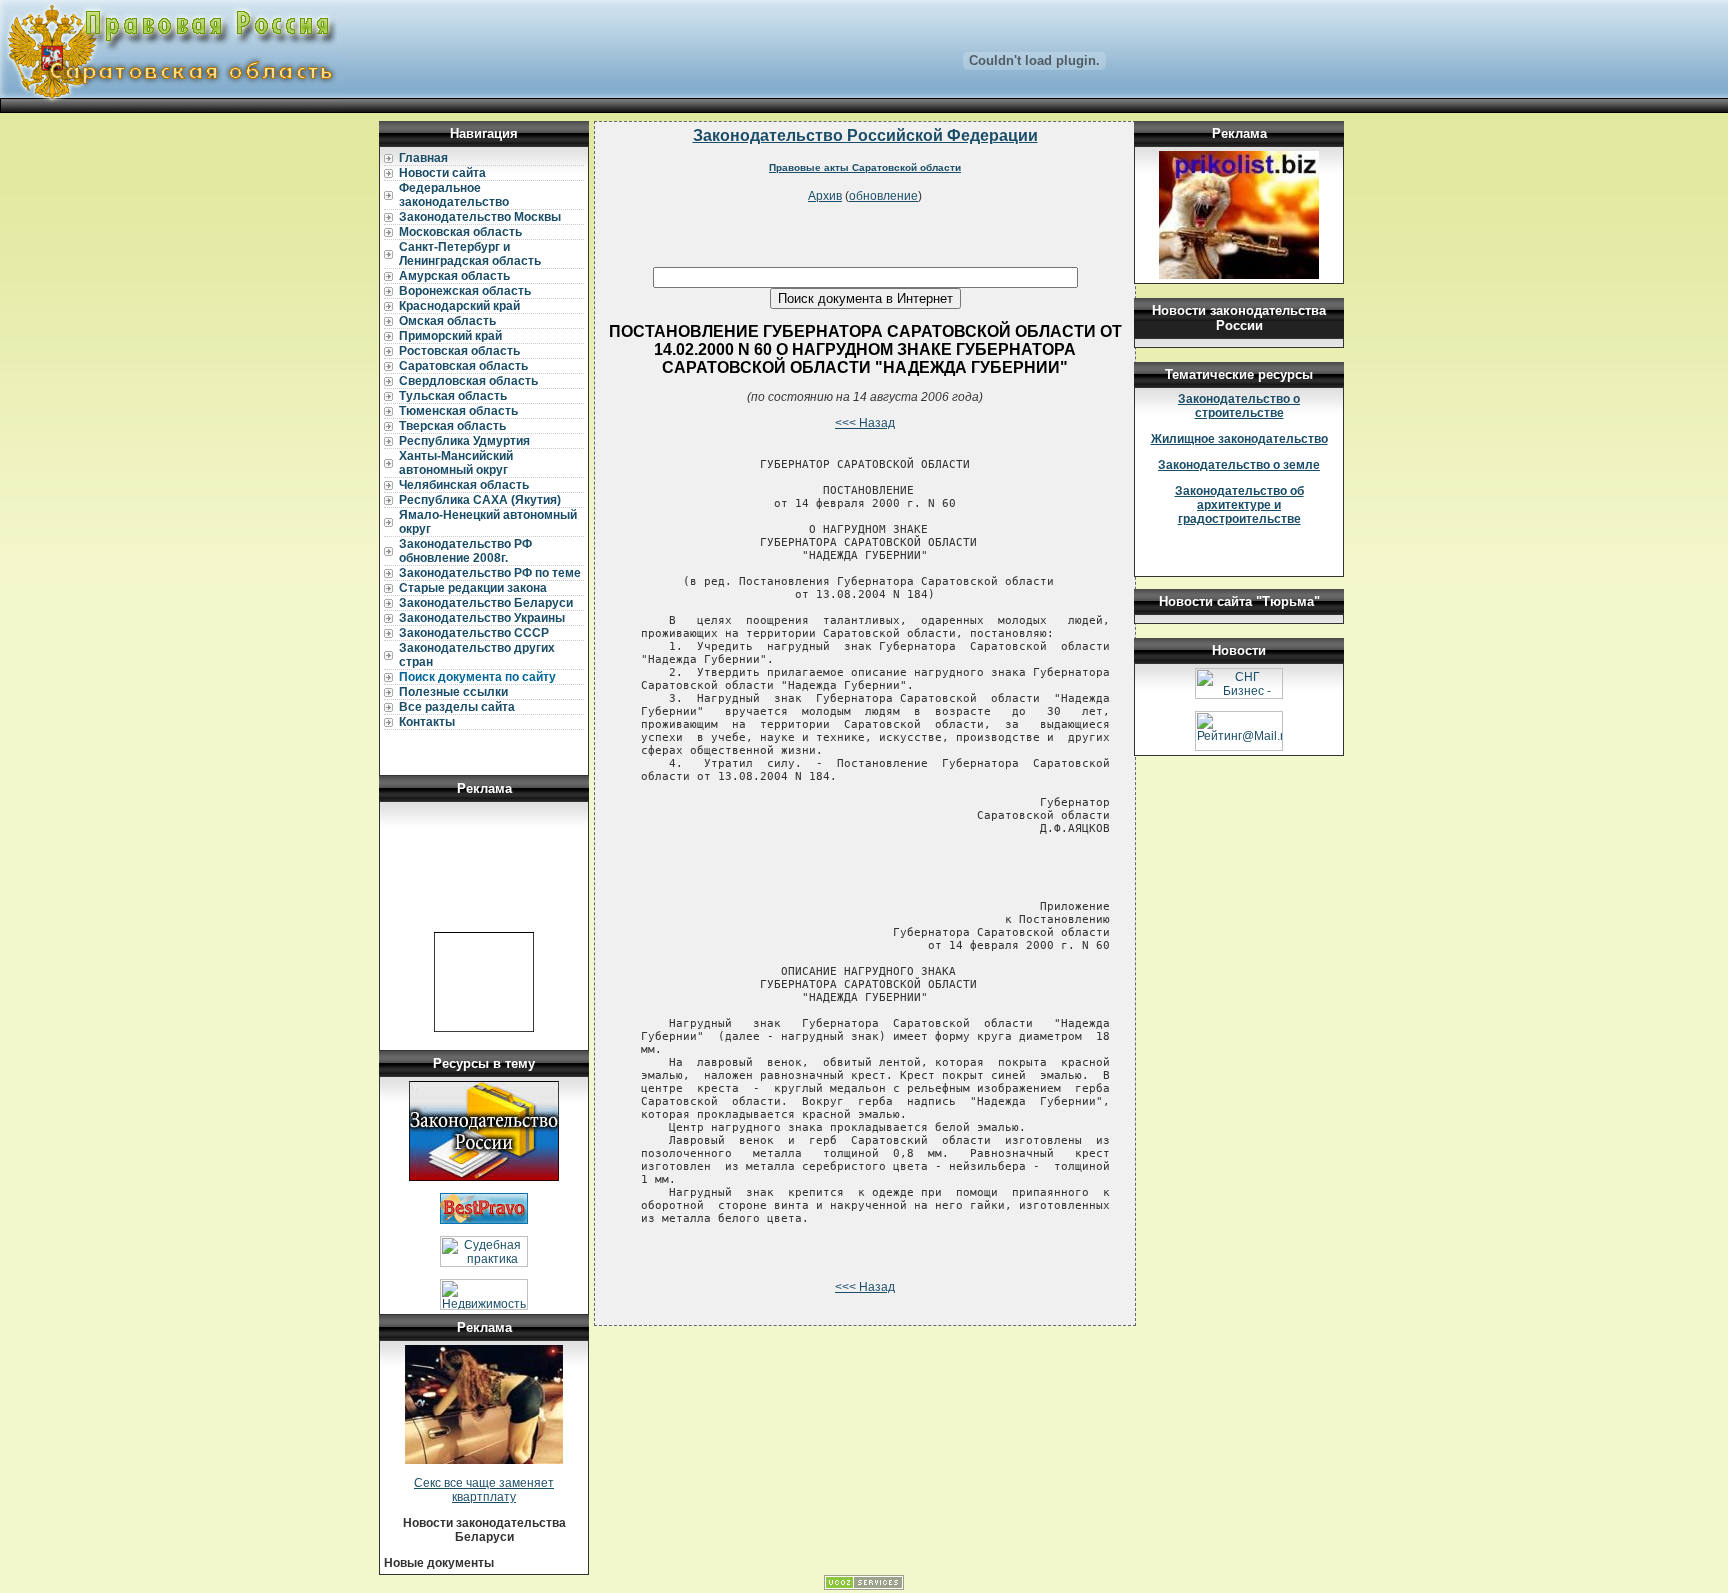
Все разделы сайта (457, 707)
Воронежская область (465, 291)
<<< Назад (865, 423)
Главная (423, 158)
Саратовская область (463, 366)
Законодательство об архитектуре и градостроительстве (1239, 505)
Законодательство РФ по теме (490, 573)
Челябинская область (464, 485)
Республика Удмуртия (464, 441)
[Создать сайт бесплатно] (864, 1586)
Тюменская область (458, 411)
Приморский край (450, 336)
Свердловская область (468, 381)
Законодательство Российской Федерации (865, 135)
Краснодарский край (459, 306)
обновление (883, 196)
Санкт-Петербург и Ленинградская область (470, 254)
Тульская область (453, 396)
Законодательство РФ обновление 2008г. (465, 551)
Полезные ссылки (453, 692)
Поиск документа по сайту (477, 677)
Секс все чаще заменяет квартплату (484, 1490)
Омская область (447, 321)
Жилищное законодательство (1239, 439)
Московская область (460, 232)
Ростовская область (459, 351)
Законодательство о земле (1239, 465)
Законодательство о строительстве (1239, 406)
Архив (825, 196)
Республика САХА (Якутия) (480, 500)
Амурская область (454, 276)
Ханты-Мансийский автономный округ (456, 463)
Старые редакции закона (473, 588)
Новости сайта (442, 173)
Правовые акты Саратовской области (865, 167)
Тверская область (452, 426)
